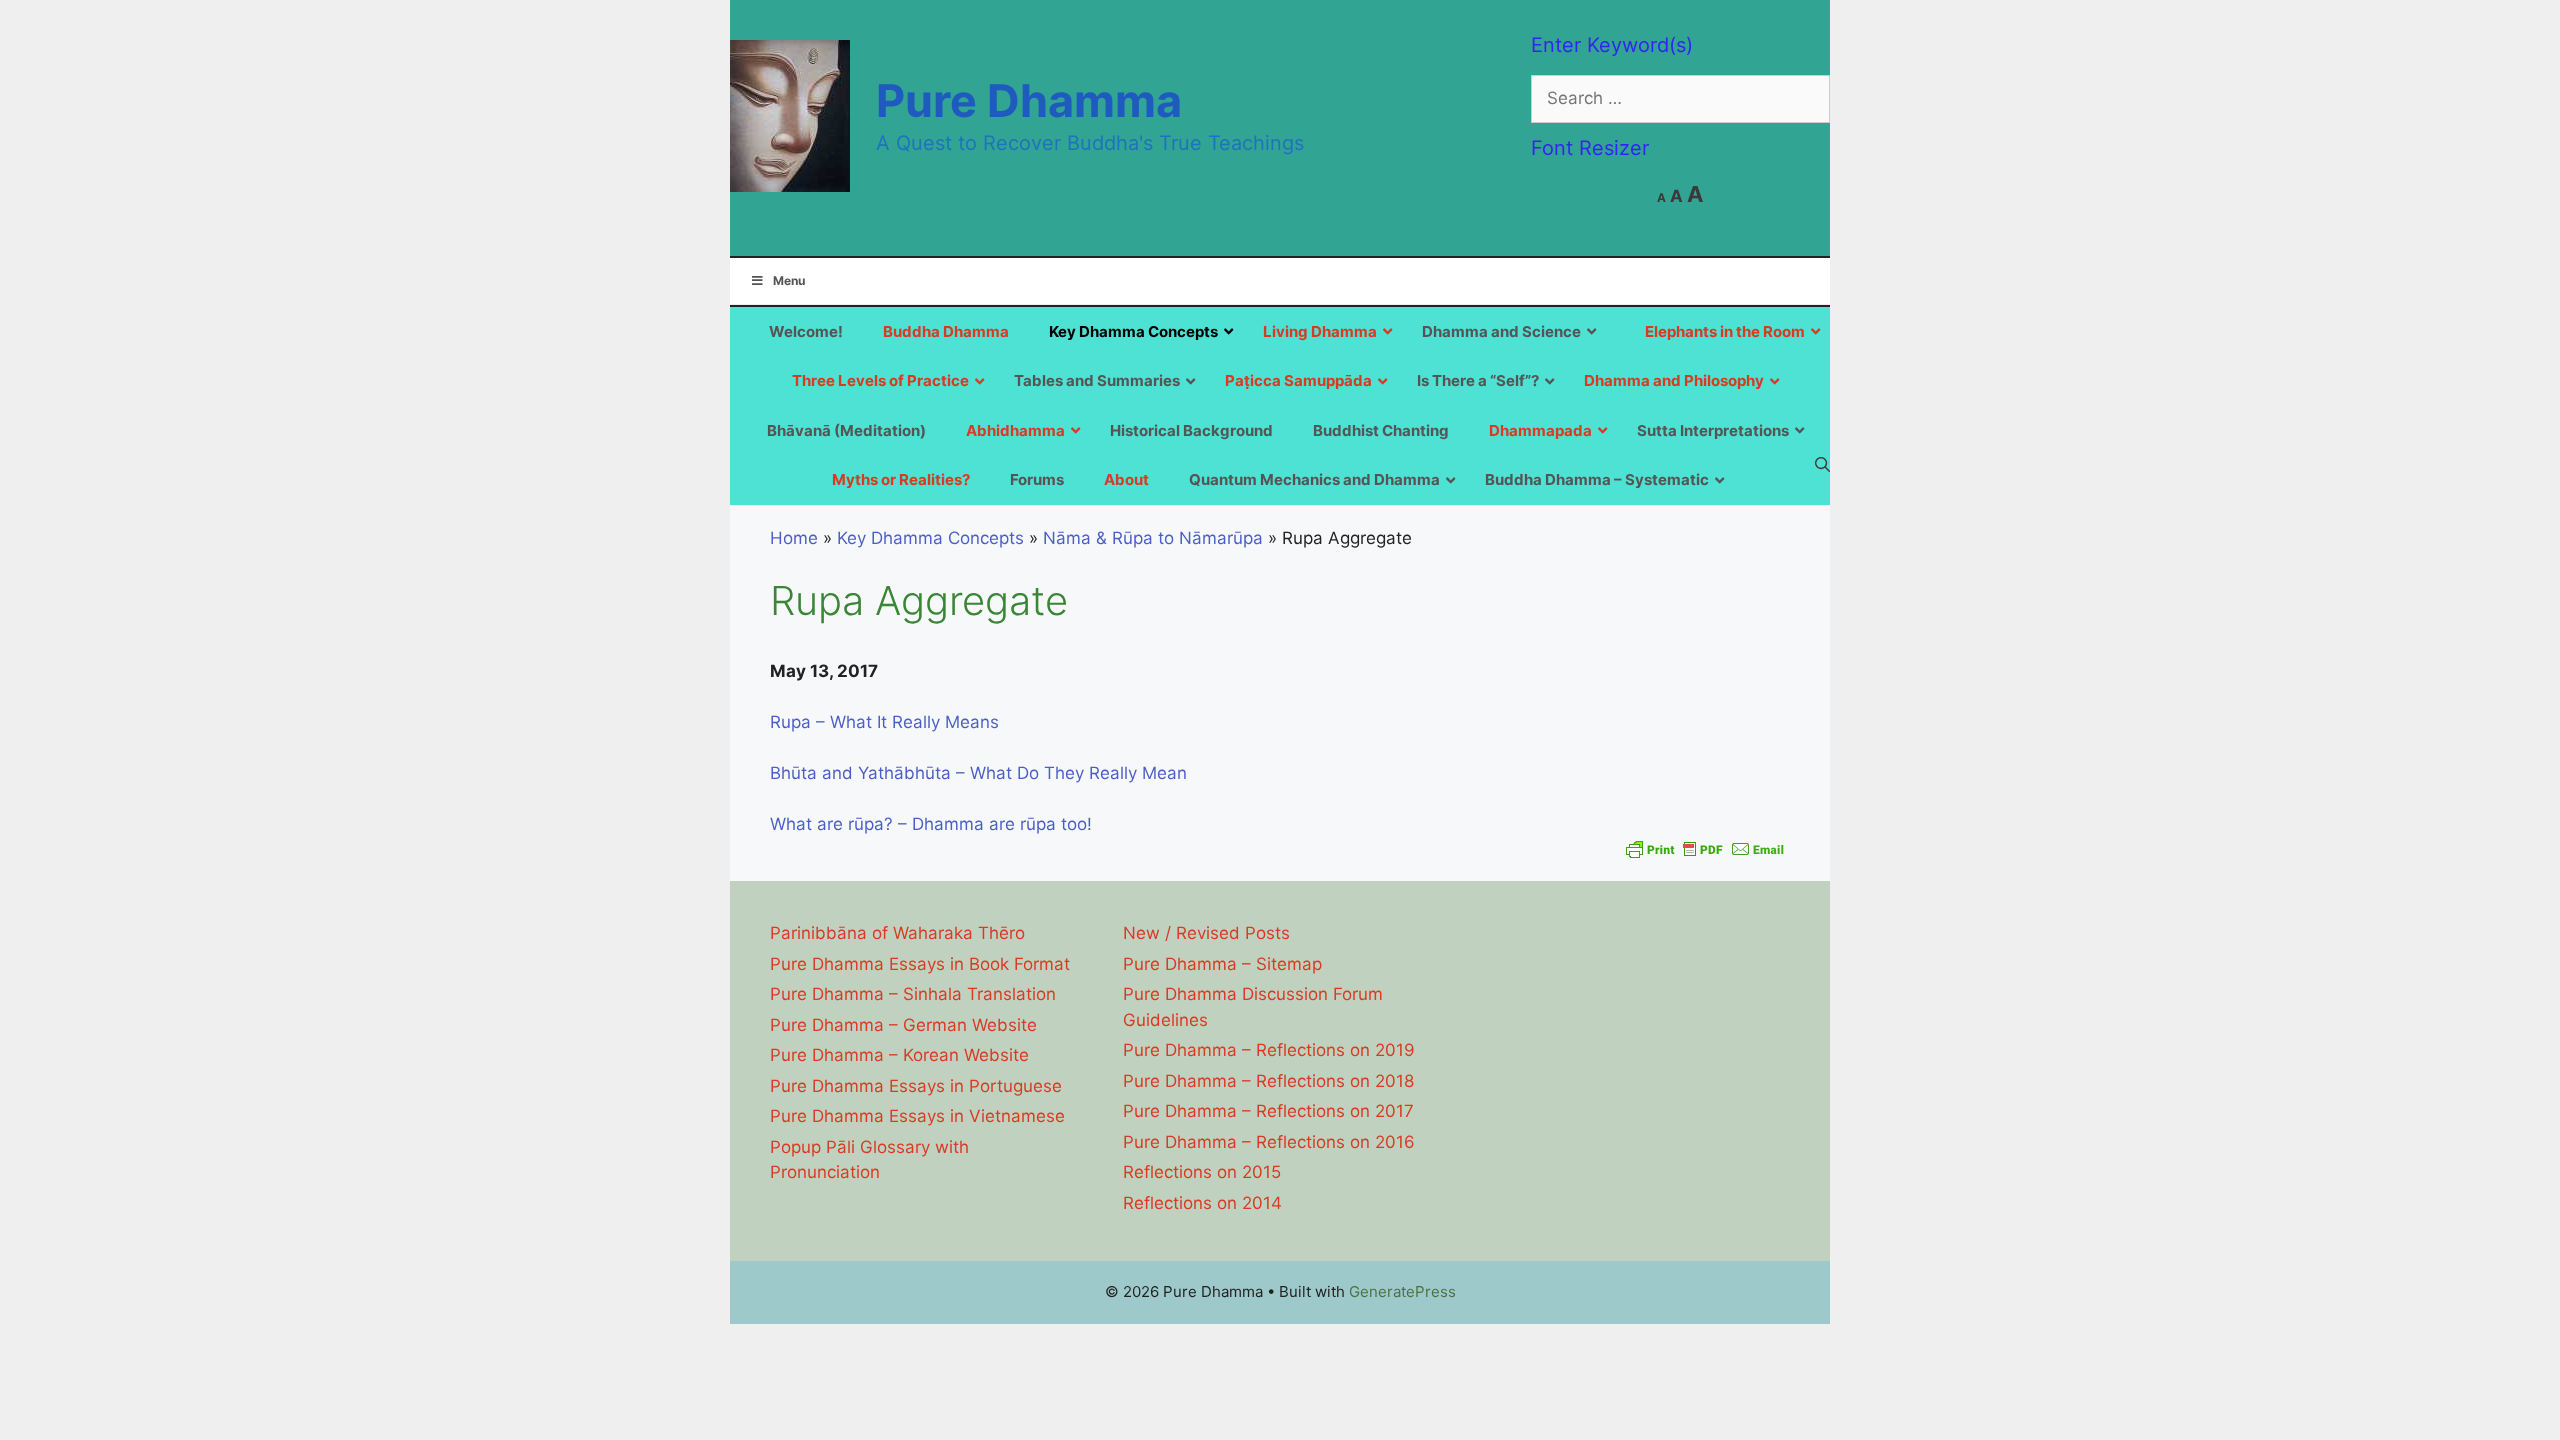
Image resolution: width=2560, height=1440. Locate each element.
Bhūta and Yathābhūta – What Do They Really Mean (978, 773)
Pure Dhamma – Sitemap (1222, 964)
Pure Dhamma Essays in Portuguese (916, 1086)
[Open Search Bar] (1822, 464)
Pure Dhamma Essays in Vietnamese (917, 1116)
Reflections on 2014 (1202, 1203)
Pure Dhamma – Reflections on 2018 (1268, 1081)
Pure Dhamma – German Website (903, 1025)
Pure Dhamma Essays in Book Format (920, 964)
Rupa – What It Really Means (884, 722)
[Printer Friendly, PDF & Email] (1705, 849)
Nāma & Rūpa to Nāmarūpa (1153, 538)
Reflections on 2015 (1202, 1172)
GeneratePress (1402, 1291)
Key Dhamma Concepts (930, 538)
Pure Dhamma (1029, 100)
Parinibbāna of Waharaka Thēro (897, 933)
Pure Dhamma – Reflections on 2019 (1269, 1050)
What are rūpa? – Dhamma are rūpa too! (931, 824)
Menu (789, 280)
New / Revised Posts (1206, 933)
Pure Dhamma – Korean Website (899, 1055)
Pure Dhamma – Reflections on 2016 (1269, 1142)
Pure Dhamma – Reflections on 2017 (1268, 1111)
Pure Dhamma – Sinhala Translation (913, 994)
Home (794, 538)
